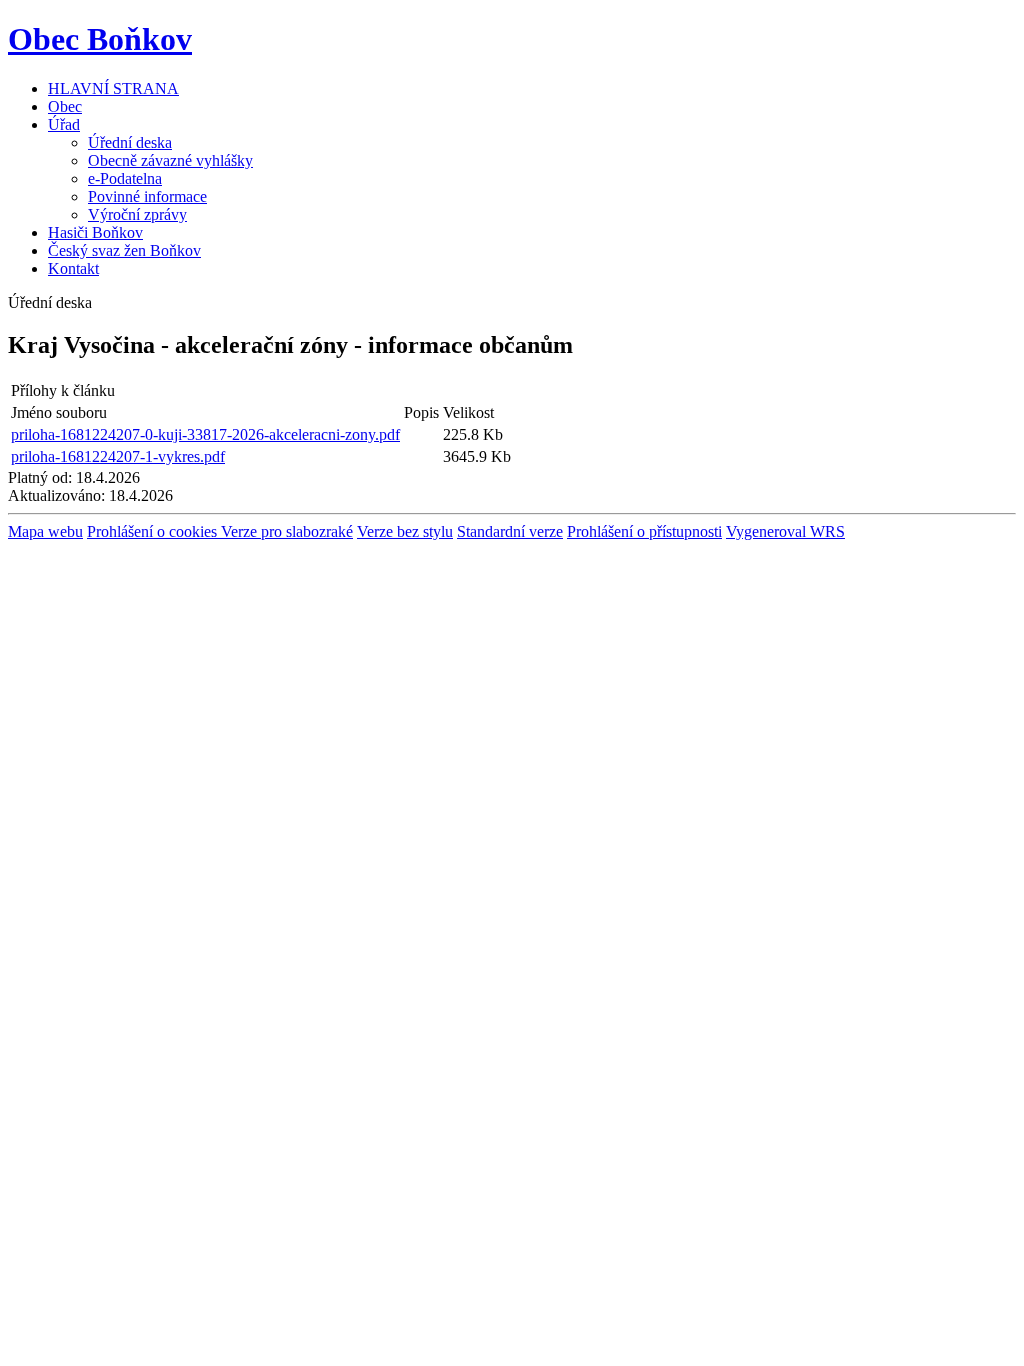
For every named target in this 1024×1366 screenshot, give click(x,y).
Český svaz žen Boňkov (124, 250)
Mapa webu (45, 531)
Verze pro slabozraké (287, 531)
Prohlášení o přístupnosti (644, 531)
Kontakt (73, 268)
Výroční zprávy (137, 214)
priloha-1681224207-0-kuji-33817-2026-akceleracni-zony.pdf (205, 434)
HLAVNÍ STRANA (113, 88)
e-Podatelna (125, 178)
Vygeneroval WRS (785, 531)
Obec (65, 106)
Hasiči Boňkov (95, 232)
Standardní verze (510, 531)
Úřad (64, 124)
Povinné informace (147, 196)
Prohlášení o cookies (154, 531)
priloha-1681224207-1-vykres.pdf (118, 456)
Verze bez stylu (405, 531)
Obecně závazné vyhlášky (170, 160)
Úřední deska (130, 142)
